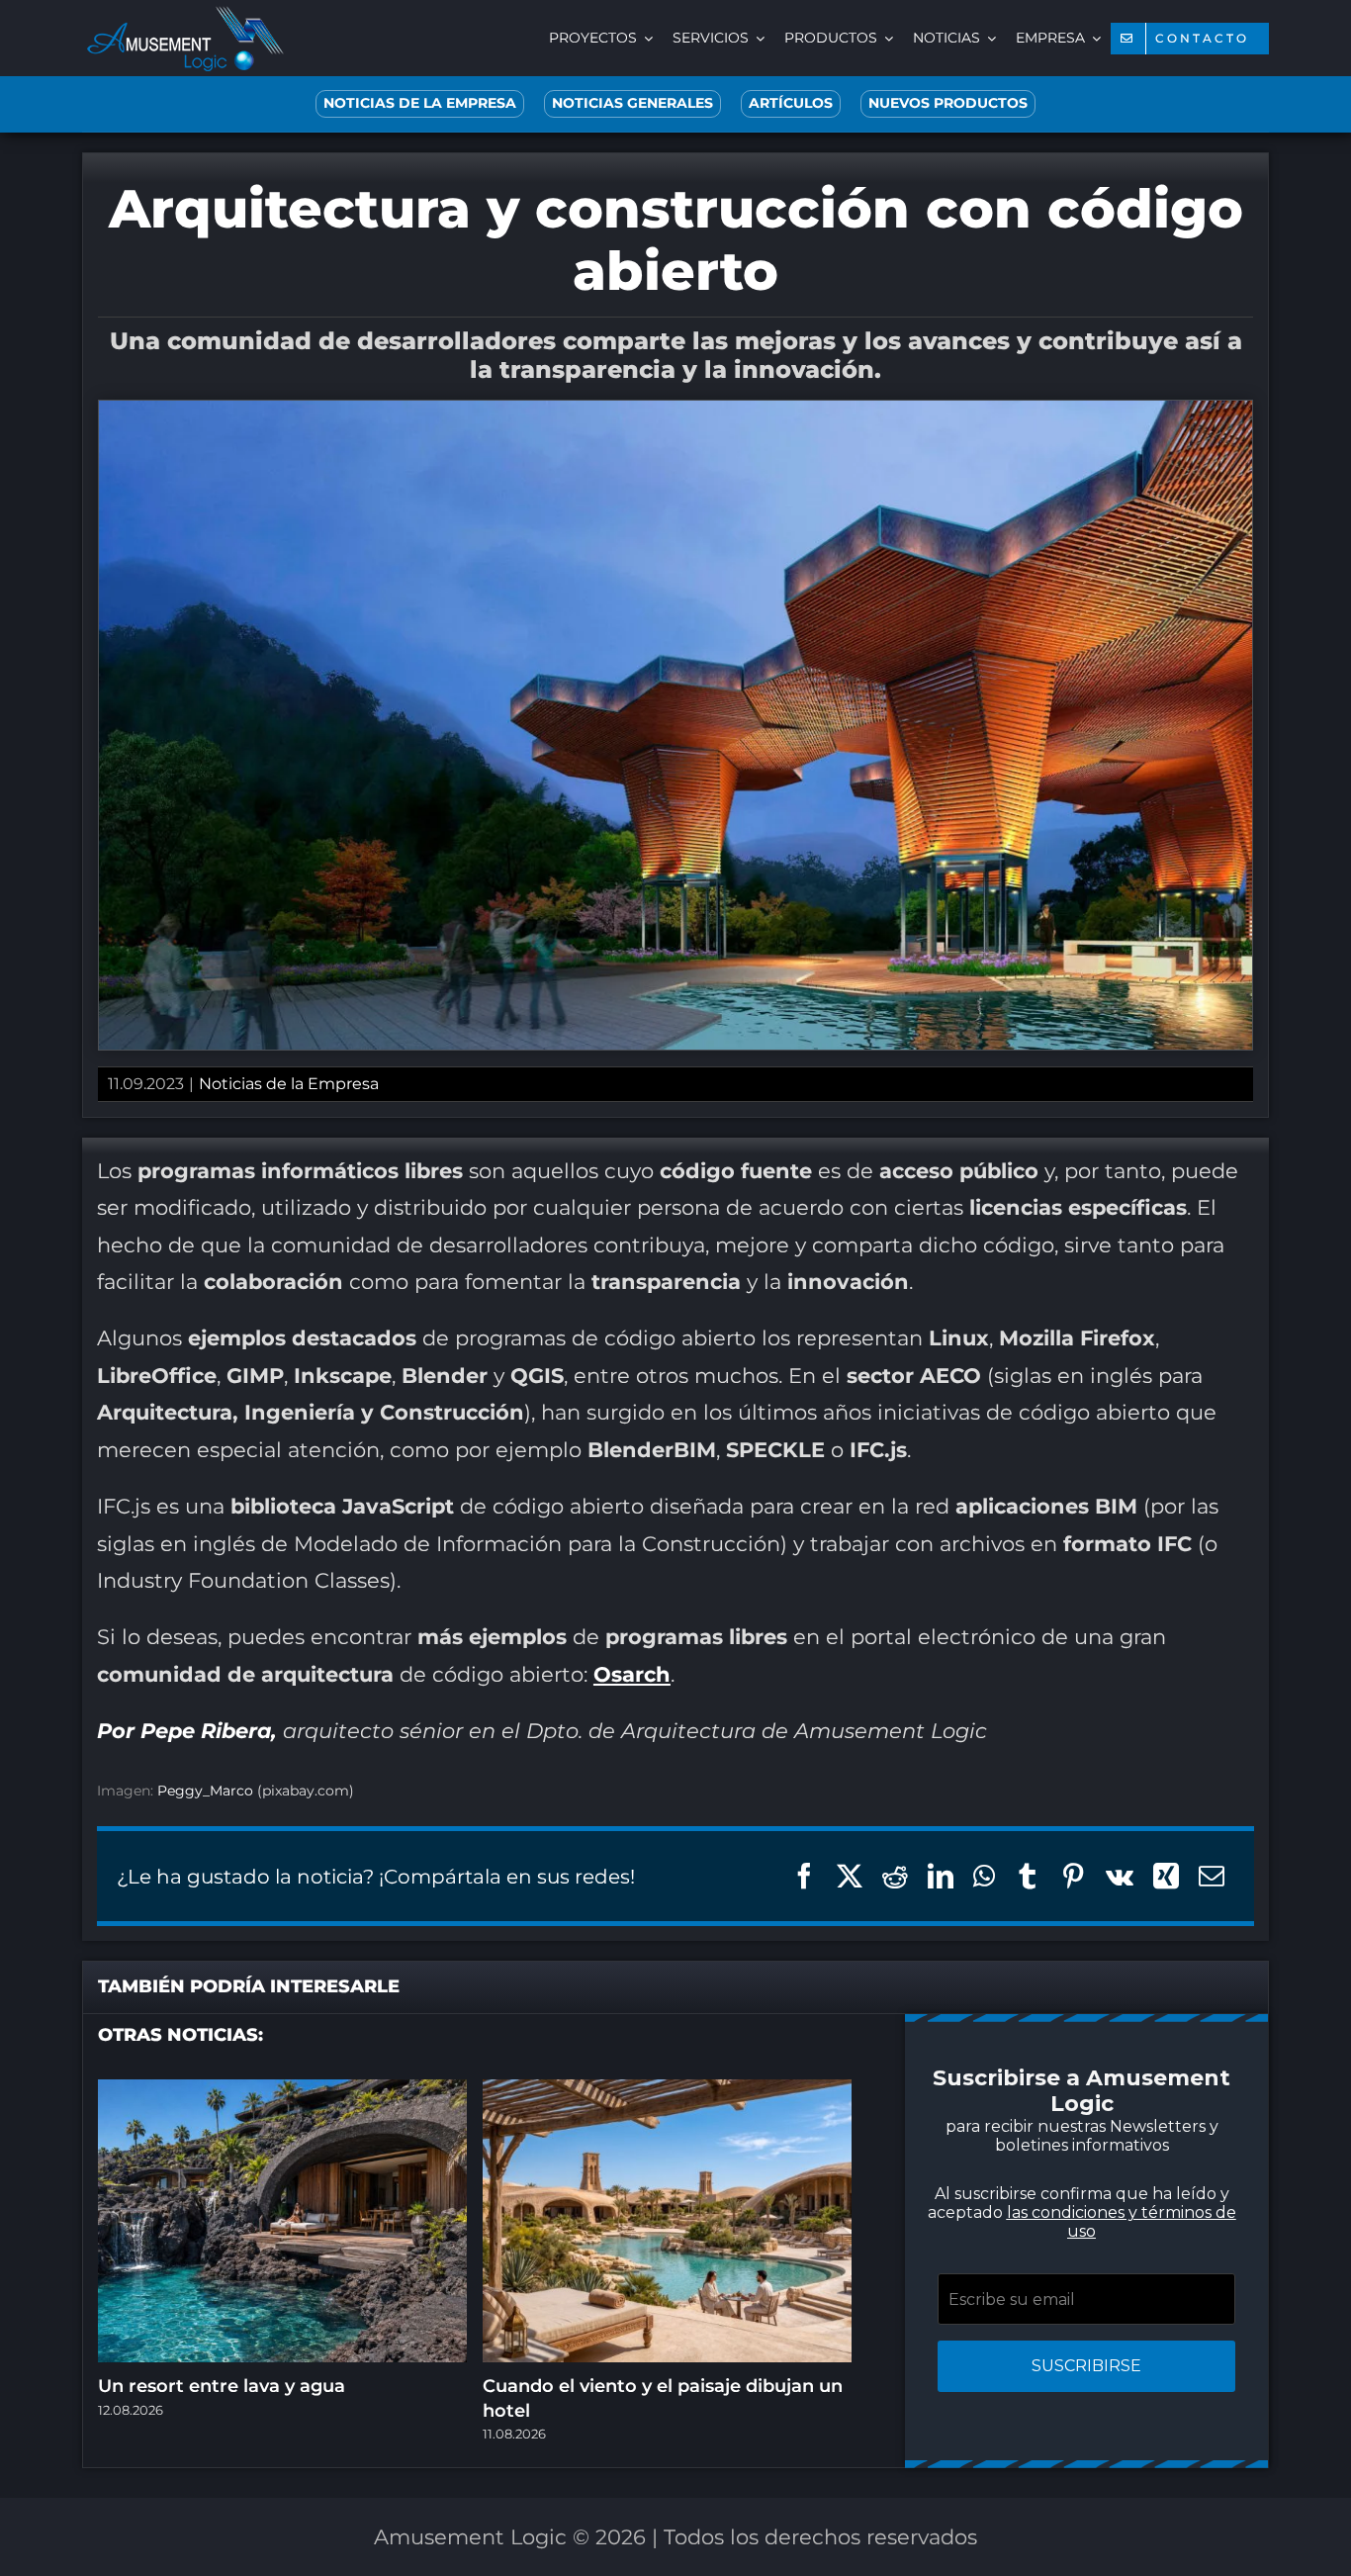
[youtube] (695, 1529)
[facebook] (537, 1529)
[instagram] (616, 1529)
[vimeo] (735, 1529)
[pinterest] (656, 1529)
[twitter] (577, 1529)
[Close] (1029, 1044)
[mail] (774, 1529)
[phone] (814, 1529)
